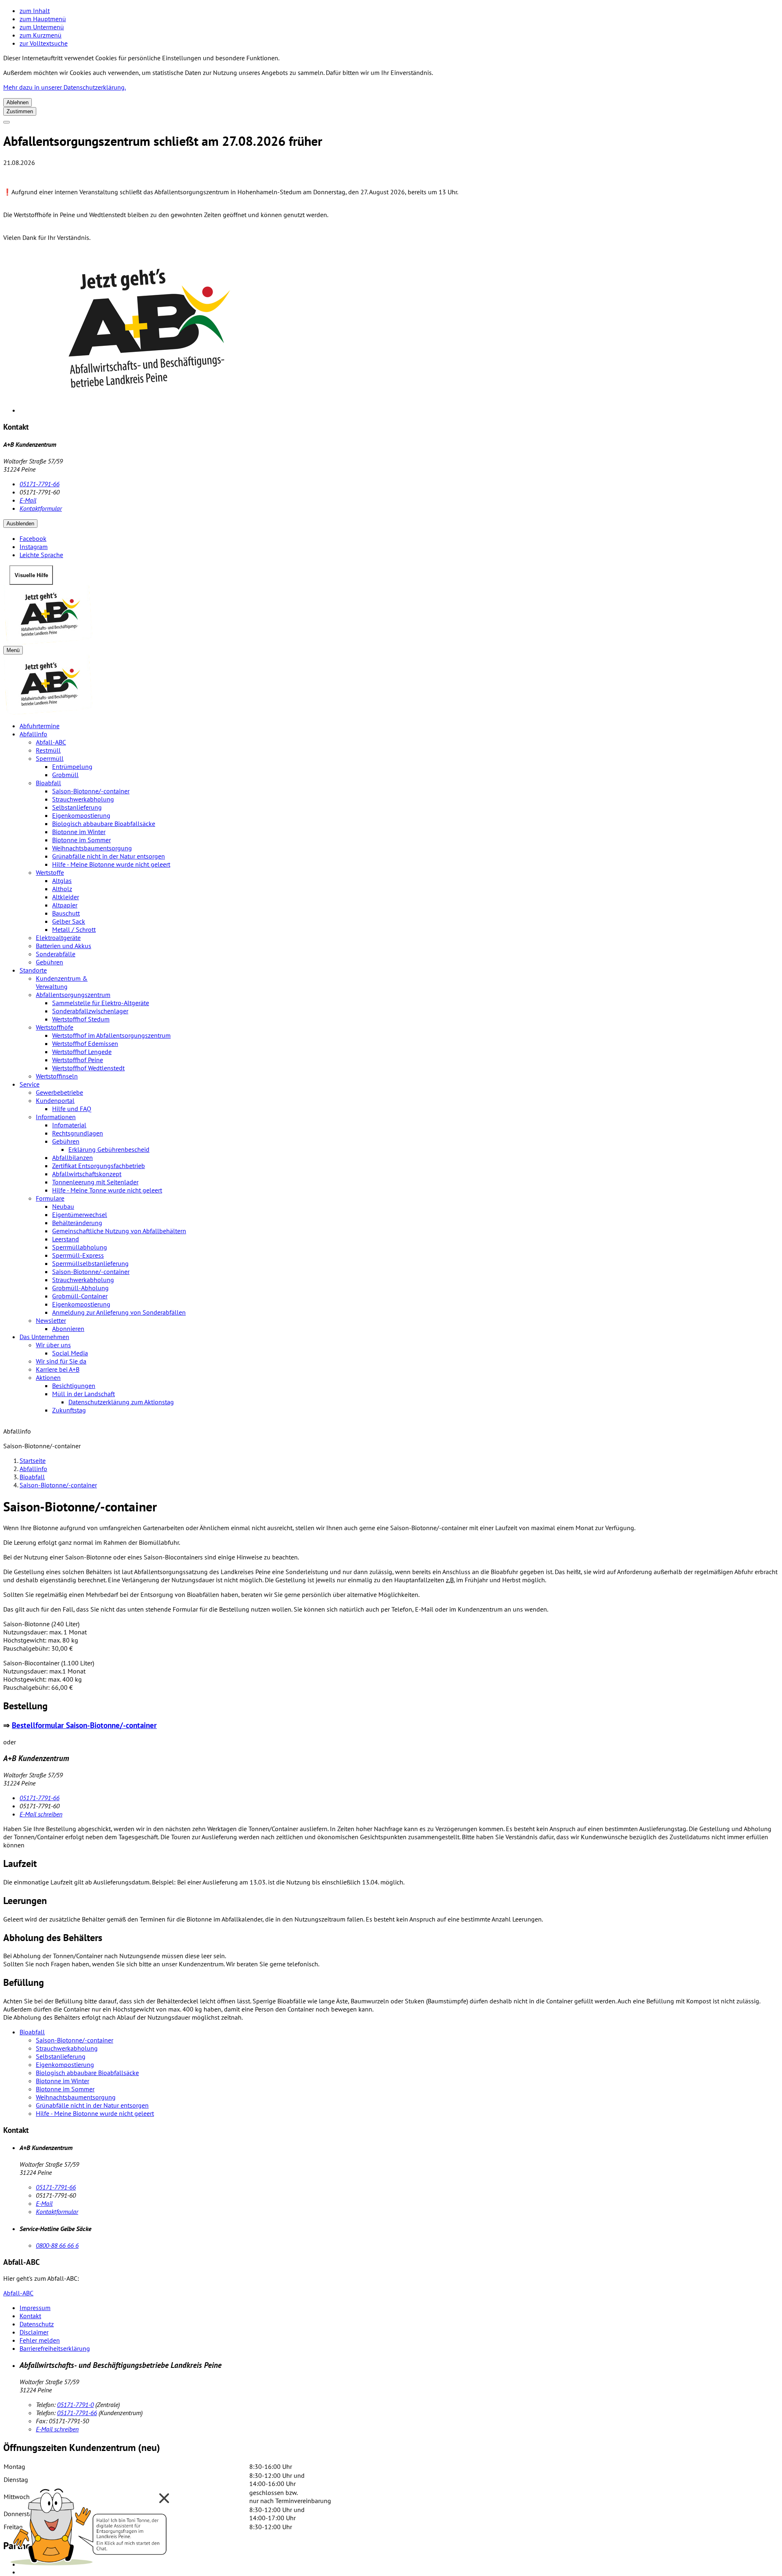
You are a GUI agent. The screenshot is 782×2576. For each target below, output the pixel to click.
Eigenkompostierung (81, 815)
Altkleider (66, 897)
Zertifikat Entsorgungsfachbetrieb (99, 1166)
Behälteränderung (77, 1223)
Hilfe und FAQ (72, 1109)
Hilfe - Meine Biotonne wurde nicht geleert (111, 864)
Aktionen (48, 1377)
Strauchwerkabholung (83, 799)
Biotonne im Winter (79, 832)
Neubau (63, 1206)
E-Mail (28, 500)
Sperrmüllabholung (80, 1247)
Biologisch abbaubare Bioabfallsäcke (104, 824)
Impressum (35, 2308)
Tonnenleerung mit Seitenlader (95, 1182)
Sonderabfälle (56, 954)
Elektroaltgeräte (58, 938)
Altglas (62, 881)
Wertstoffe (50, 872)
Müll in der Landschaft (83, 1394)
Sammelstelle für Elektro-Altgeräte (101, 1003)
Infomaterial (69, 1125)
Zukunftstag (69, 1410)
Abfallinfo (33, 734)
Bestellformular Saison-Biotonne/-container (84, 1725)
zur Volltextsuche (44, 43)
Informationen (56, 1117)
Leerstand (66, 1239)
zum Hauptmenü (43, 19)
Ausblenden (20, 524)
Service (30, 1084)
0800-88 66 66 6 (57, 2245)
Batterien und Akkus (64, 946)
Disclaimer (34, 2332)
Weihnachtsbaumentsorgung (92, 848)
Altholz (62, 889)
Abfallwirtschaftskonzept (87, 1174)
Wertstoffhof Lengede (82, 1052)
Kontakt (30, 2316)
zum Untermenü (42, 27)
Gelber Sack (69, 921)
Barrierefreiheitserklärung (55, 2348)
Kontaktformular (41, 508)
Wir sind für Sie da (61, 1361)
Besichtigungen (74, 1386)
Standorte (33, 970)
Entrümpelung (72, 766)
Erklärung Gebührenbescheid (109, 1149)
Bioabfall (48, 783)
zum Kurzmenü (41, 35)
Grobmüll (65, 775)
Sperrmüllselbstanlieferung (90, 1263)
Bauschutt (66, 913)
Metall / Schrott (74, 929)
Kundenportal (55, 1100)
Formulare (50, 1198)
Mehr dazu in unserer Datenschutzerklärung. (65, 87)
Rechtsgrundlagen (78, 1133)
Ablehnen (18, 102)
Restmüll (48, 750)
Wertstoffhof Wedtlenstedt (88, 1068)
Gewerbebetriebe (59, 1092)
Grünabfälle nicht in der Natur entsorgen (109, 856)
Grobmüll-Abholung (80, 1288)
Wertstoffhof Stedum (81, 1019)
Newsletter (51, 1320)
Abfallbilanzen (72, 1157)
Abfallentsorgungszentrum (73, 995)
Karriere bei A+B (58, 1369)
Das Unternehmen (44, 1337)
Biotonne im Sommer (81, 840)
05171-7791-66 (40, 484)
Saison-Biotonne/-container (91, 791)
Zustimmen (20, 111)
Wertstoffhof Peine (78, 1060)
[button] (90, 2524)
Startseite (33, 1460)
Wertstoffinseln (57, 1076)
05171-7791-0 (75, 2405)
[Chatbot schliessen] (164, 2498)
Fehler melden (40, 2340)
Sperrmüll (50, 758)
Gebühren (49, 962)
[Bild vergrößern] (399, 331)
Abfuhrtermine (40, 726)
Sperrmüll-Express (78, 1255)
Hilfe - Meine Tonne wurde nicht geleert (107, 1190)
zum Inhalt (35, 11)
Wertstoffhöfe (55, 1027)
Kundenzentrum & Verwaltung (62, 982)
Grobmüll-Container (80, 1296)
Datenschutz (37, 2324)
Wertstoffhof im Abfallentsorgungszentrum (111, 1035)
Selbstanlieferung (77, 807)
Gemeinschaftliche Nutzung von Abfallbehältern (119, 1231)
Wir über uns (53, 1345)
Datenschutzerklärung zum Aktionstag (121, 1402)
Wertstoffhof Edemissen (85, 1043)
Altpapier (65, 905)
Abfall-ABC (51, 742)
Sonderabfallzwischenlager (90, 1011)
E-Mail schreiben (41, 1814)
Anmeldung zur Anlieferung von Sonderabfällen (119, 1312)
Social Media (70, 1353)
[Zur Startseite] (391, 615)
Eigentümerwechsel (80, 1214)
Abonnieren (68, 1329)
